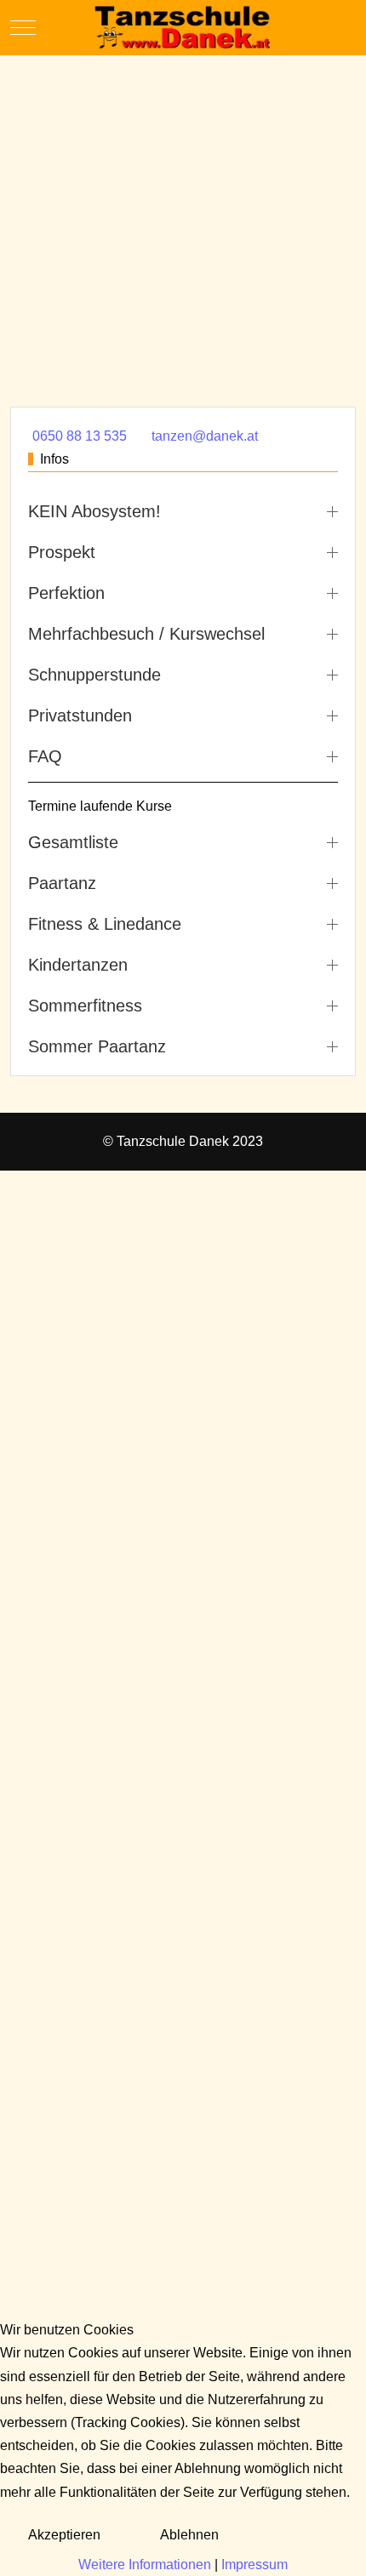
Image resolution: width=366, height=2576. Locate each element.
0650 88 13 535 (80, 436)
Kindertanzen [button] (78, 965)
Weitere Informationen (145, 2565)
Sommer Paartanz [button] (97, 1046)
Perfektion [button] (66, 593)
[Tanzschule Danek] (183, 28)
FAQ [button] (45, 756)
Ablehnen (189, 2535)
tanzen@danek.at (205, 436)
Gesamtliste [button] (73, 842)
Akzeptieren (64, 2535)
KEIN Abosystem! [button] (94, 511)
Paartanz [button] (62, 883)
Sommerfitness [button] (85, 1006)
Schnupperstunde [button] (94, 675)
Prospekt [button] (62, 552)
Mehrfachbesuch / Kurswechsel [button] (146, 634)
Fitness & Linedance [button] (105, 924)
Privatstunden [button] (80, 715)
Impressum (254, 2565)
